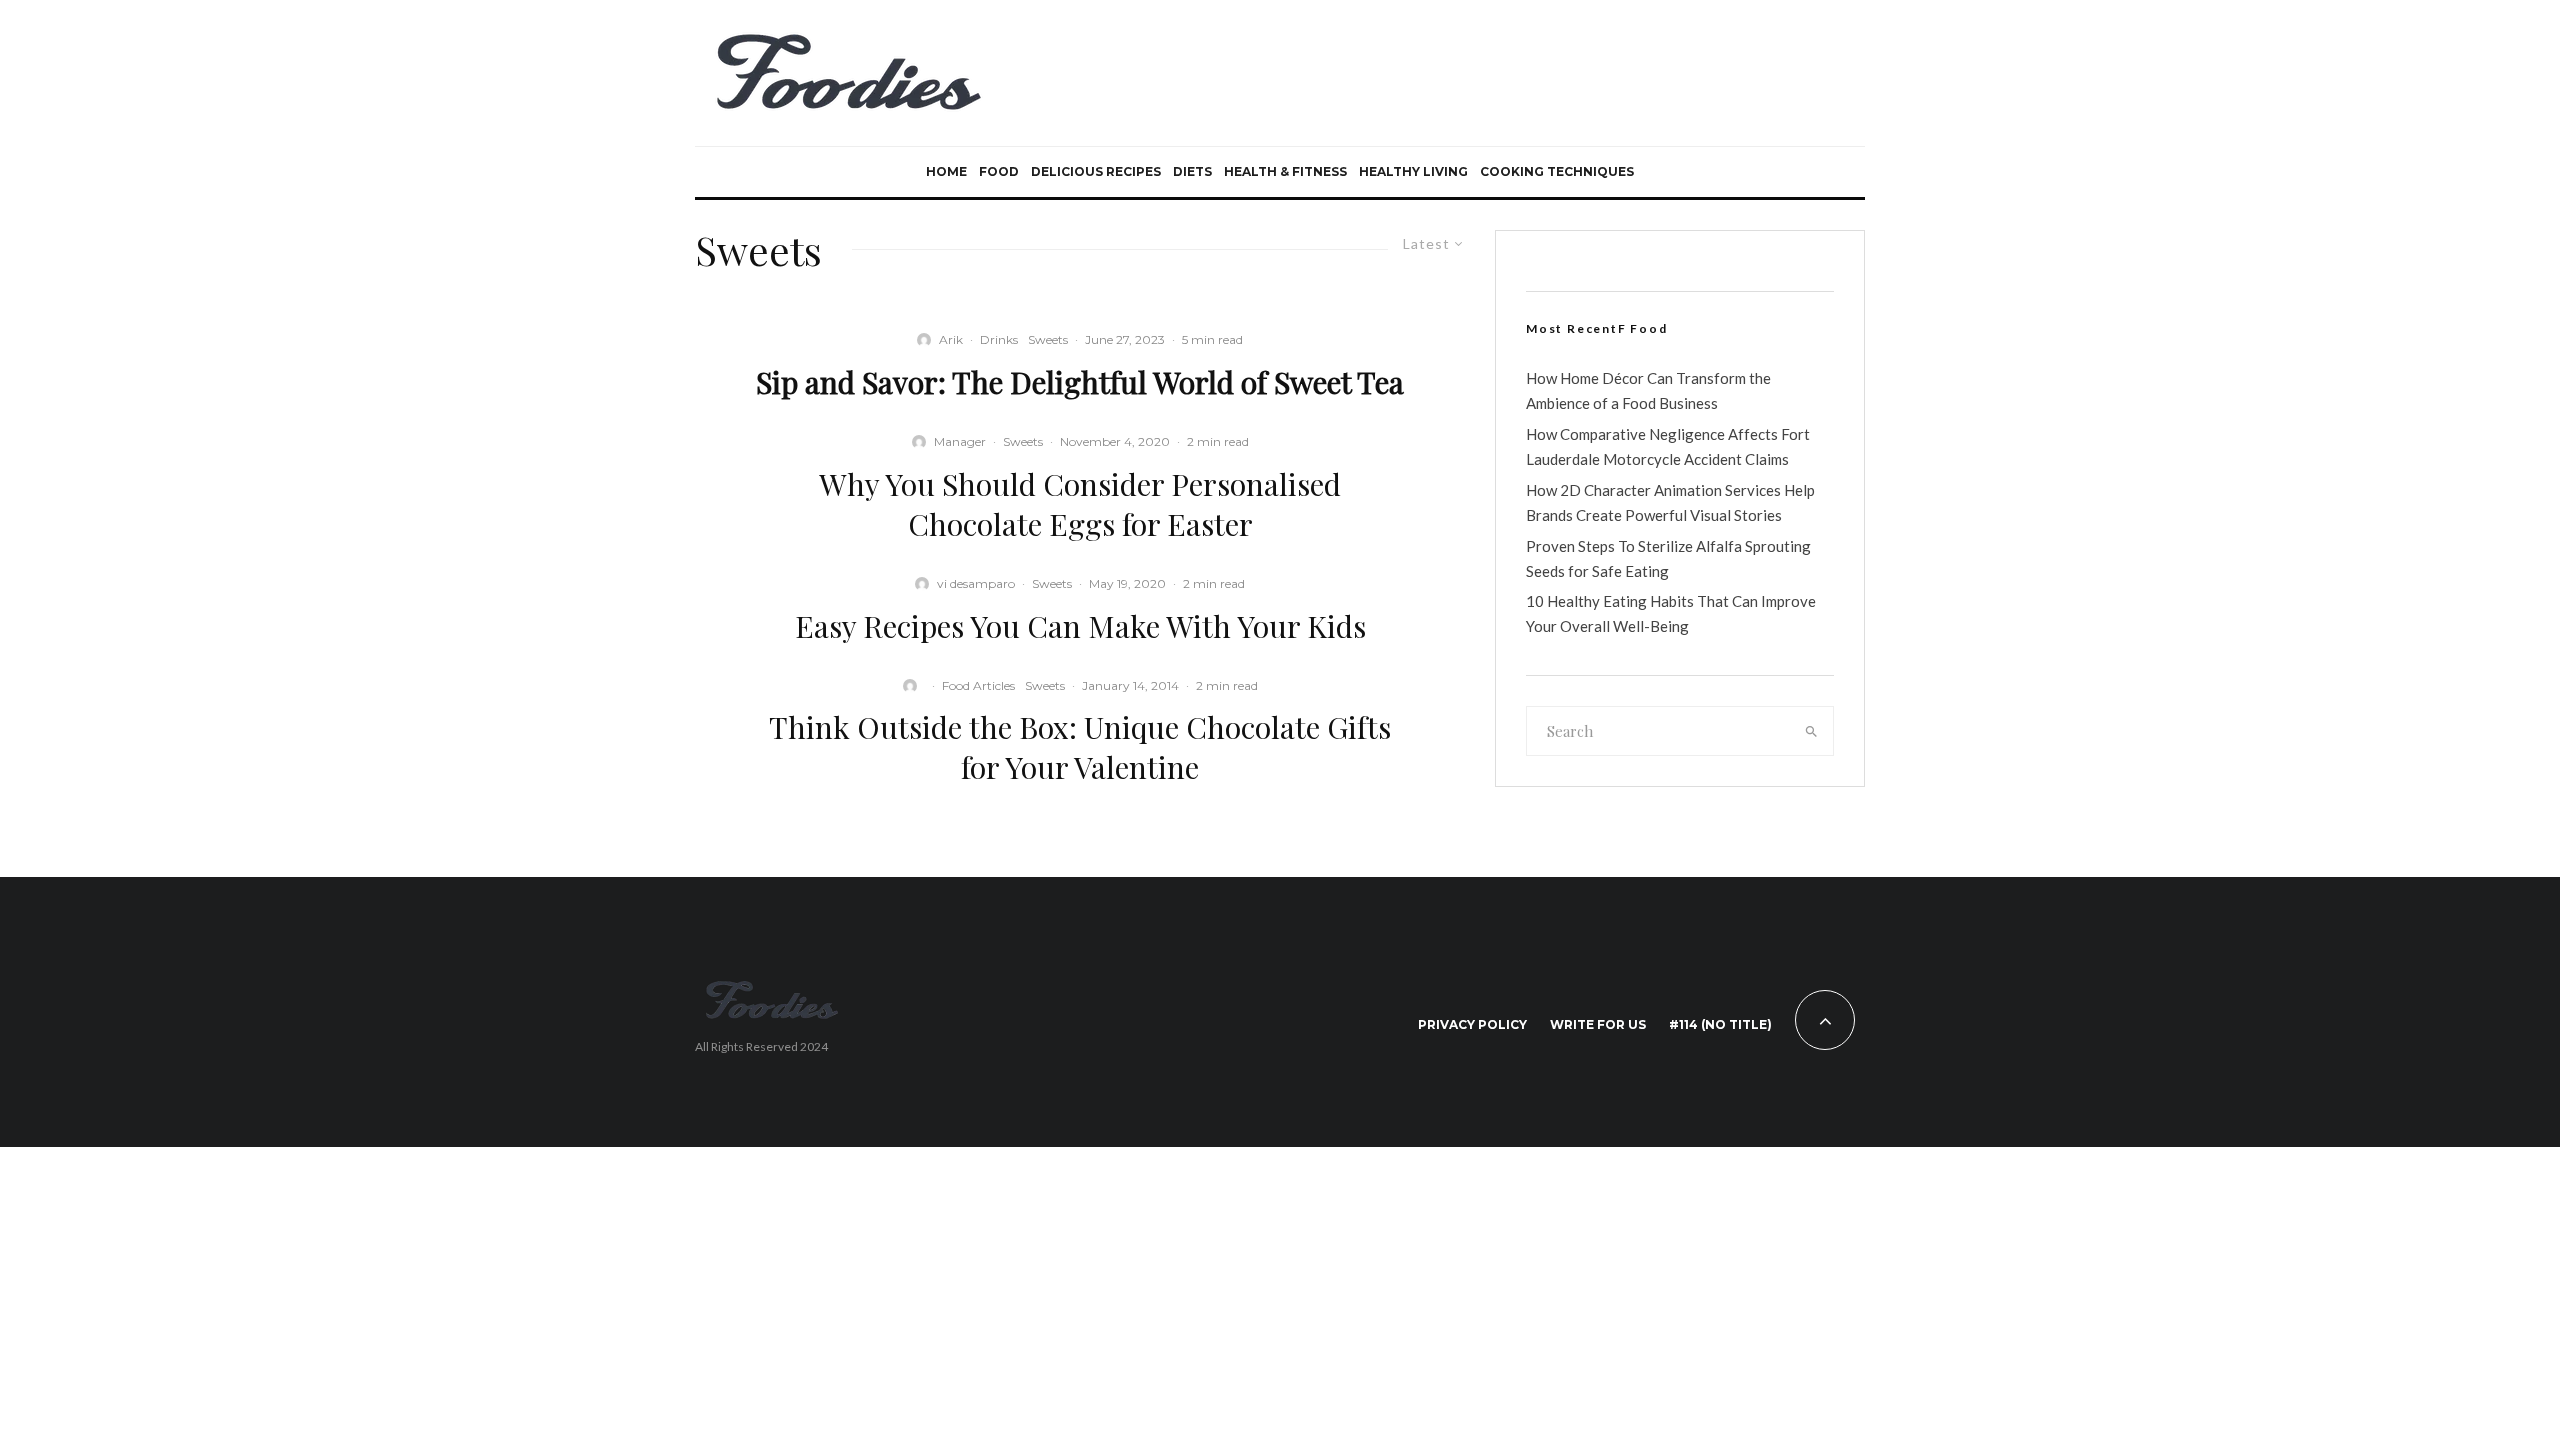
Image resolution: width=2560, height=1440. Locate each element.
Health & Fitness (1285, 171)
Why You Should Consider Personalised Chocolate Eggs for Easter (1080, 504)
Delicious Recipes (1096, 171)
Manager (960, 441)
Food (999, 171)
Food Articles (978, 685)
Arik (951, 339)
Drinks (999, 339)
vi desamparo (976, 583)
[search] (1812, 731)
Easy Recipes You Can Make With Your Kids (1080, 626)
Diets (1192, 171)
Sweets (1048, 339)
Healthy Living (1413, 171)
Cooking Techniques (1557, 171)
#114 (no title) (1720, 1024)
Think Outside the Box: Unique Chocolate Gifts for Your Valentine (1080, 747)
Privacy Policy (1472, 1024)
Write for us (1598, 1024)
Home (946, 171)
